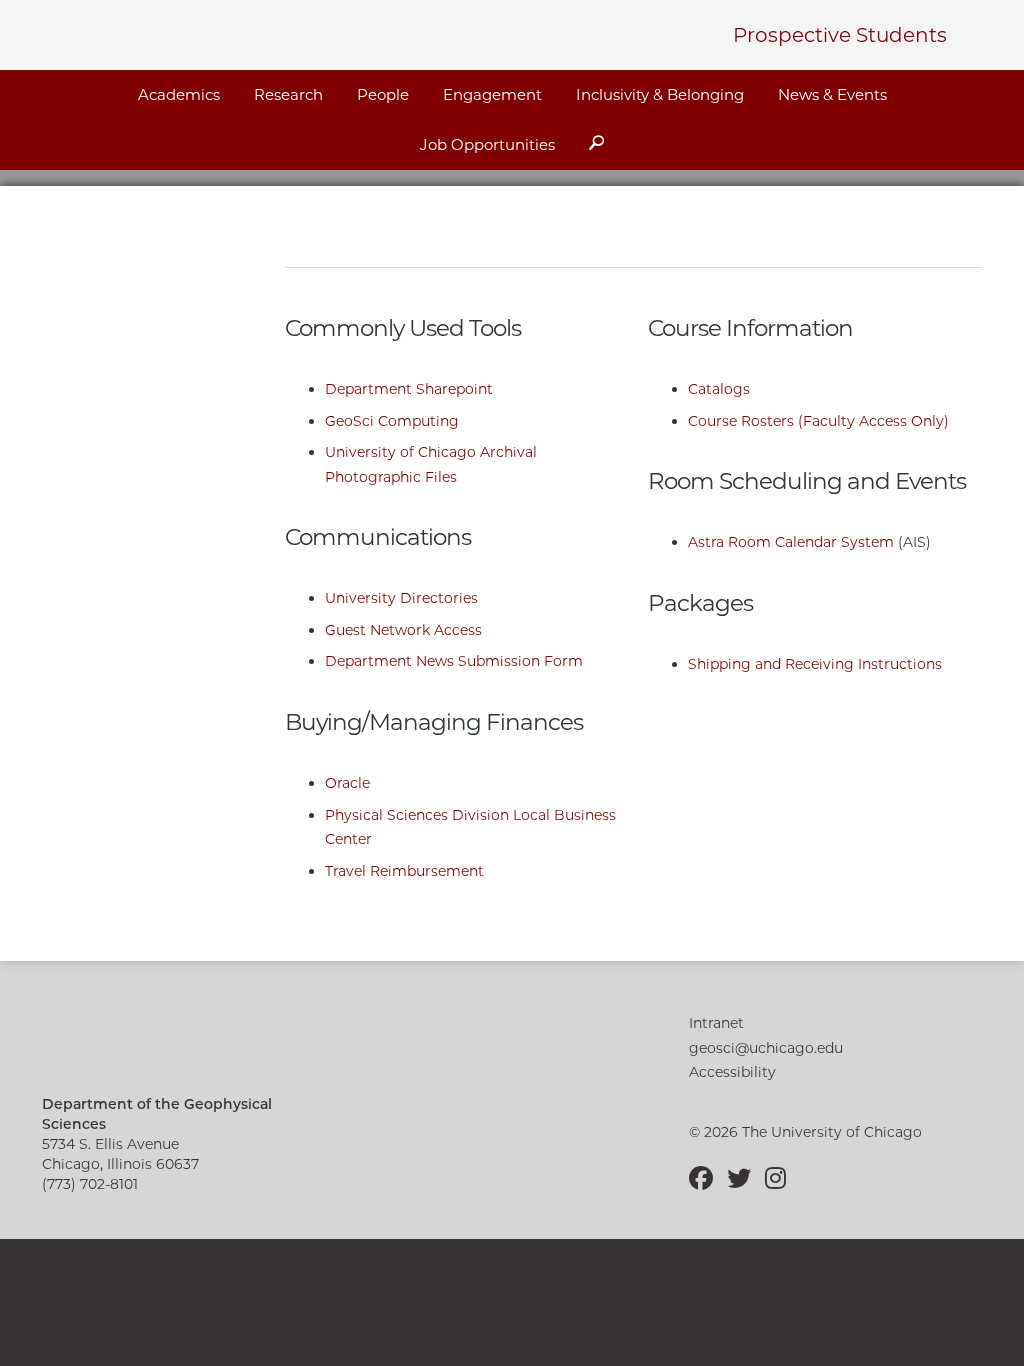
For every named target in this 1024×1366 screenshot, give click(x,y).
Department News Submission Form (454, 661)
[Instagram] (775, 1178)
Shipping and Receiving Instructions (815, 664)
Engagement (492, 94)
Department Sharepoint (409, 389)
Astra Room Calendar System (791, 542)
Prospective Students (840, 35)
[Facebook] (706, 1178)
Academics (179, 94)
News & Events (832, 94)
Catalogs (719, 389)
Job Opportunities (487, 144)
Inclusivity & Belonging (660, 94)
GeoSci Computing (392, 421)
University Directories (401, 598)
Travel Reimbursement (404, 871)
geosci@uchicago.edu (766, 1048)
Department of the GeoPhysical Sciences (222, 32)
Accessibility (732, 1072)
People (383, 94)
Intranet (716, 1023)
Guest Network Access (403, 630)
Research (288, 94)
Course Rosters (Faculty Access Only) (818, 421)
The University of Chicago (188, 1041)
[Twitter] (744, 1178)
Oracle (347, 783)
